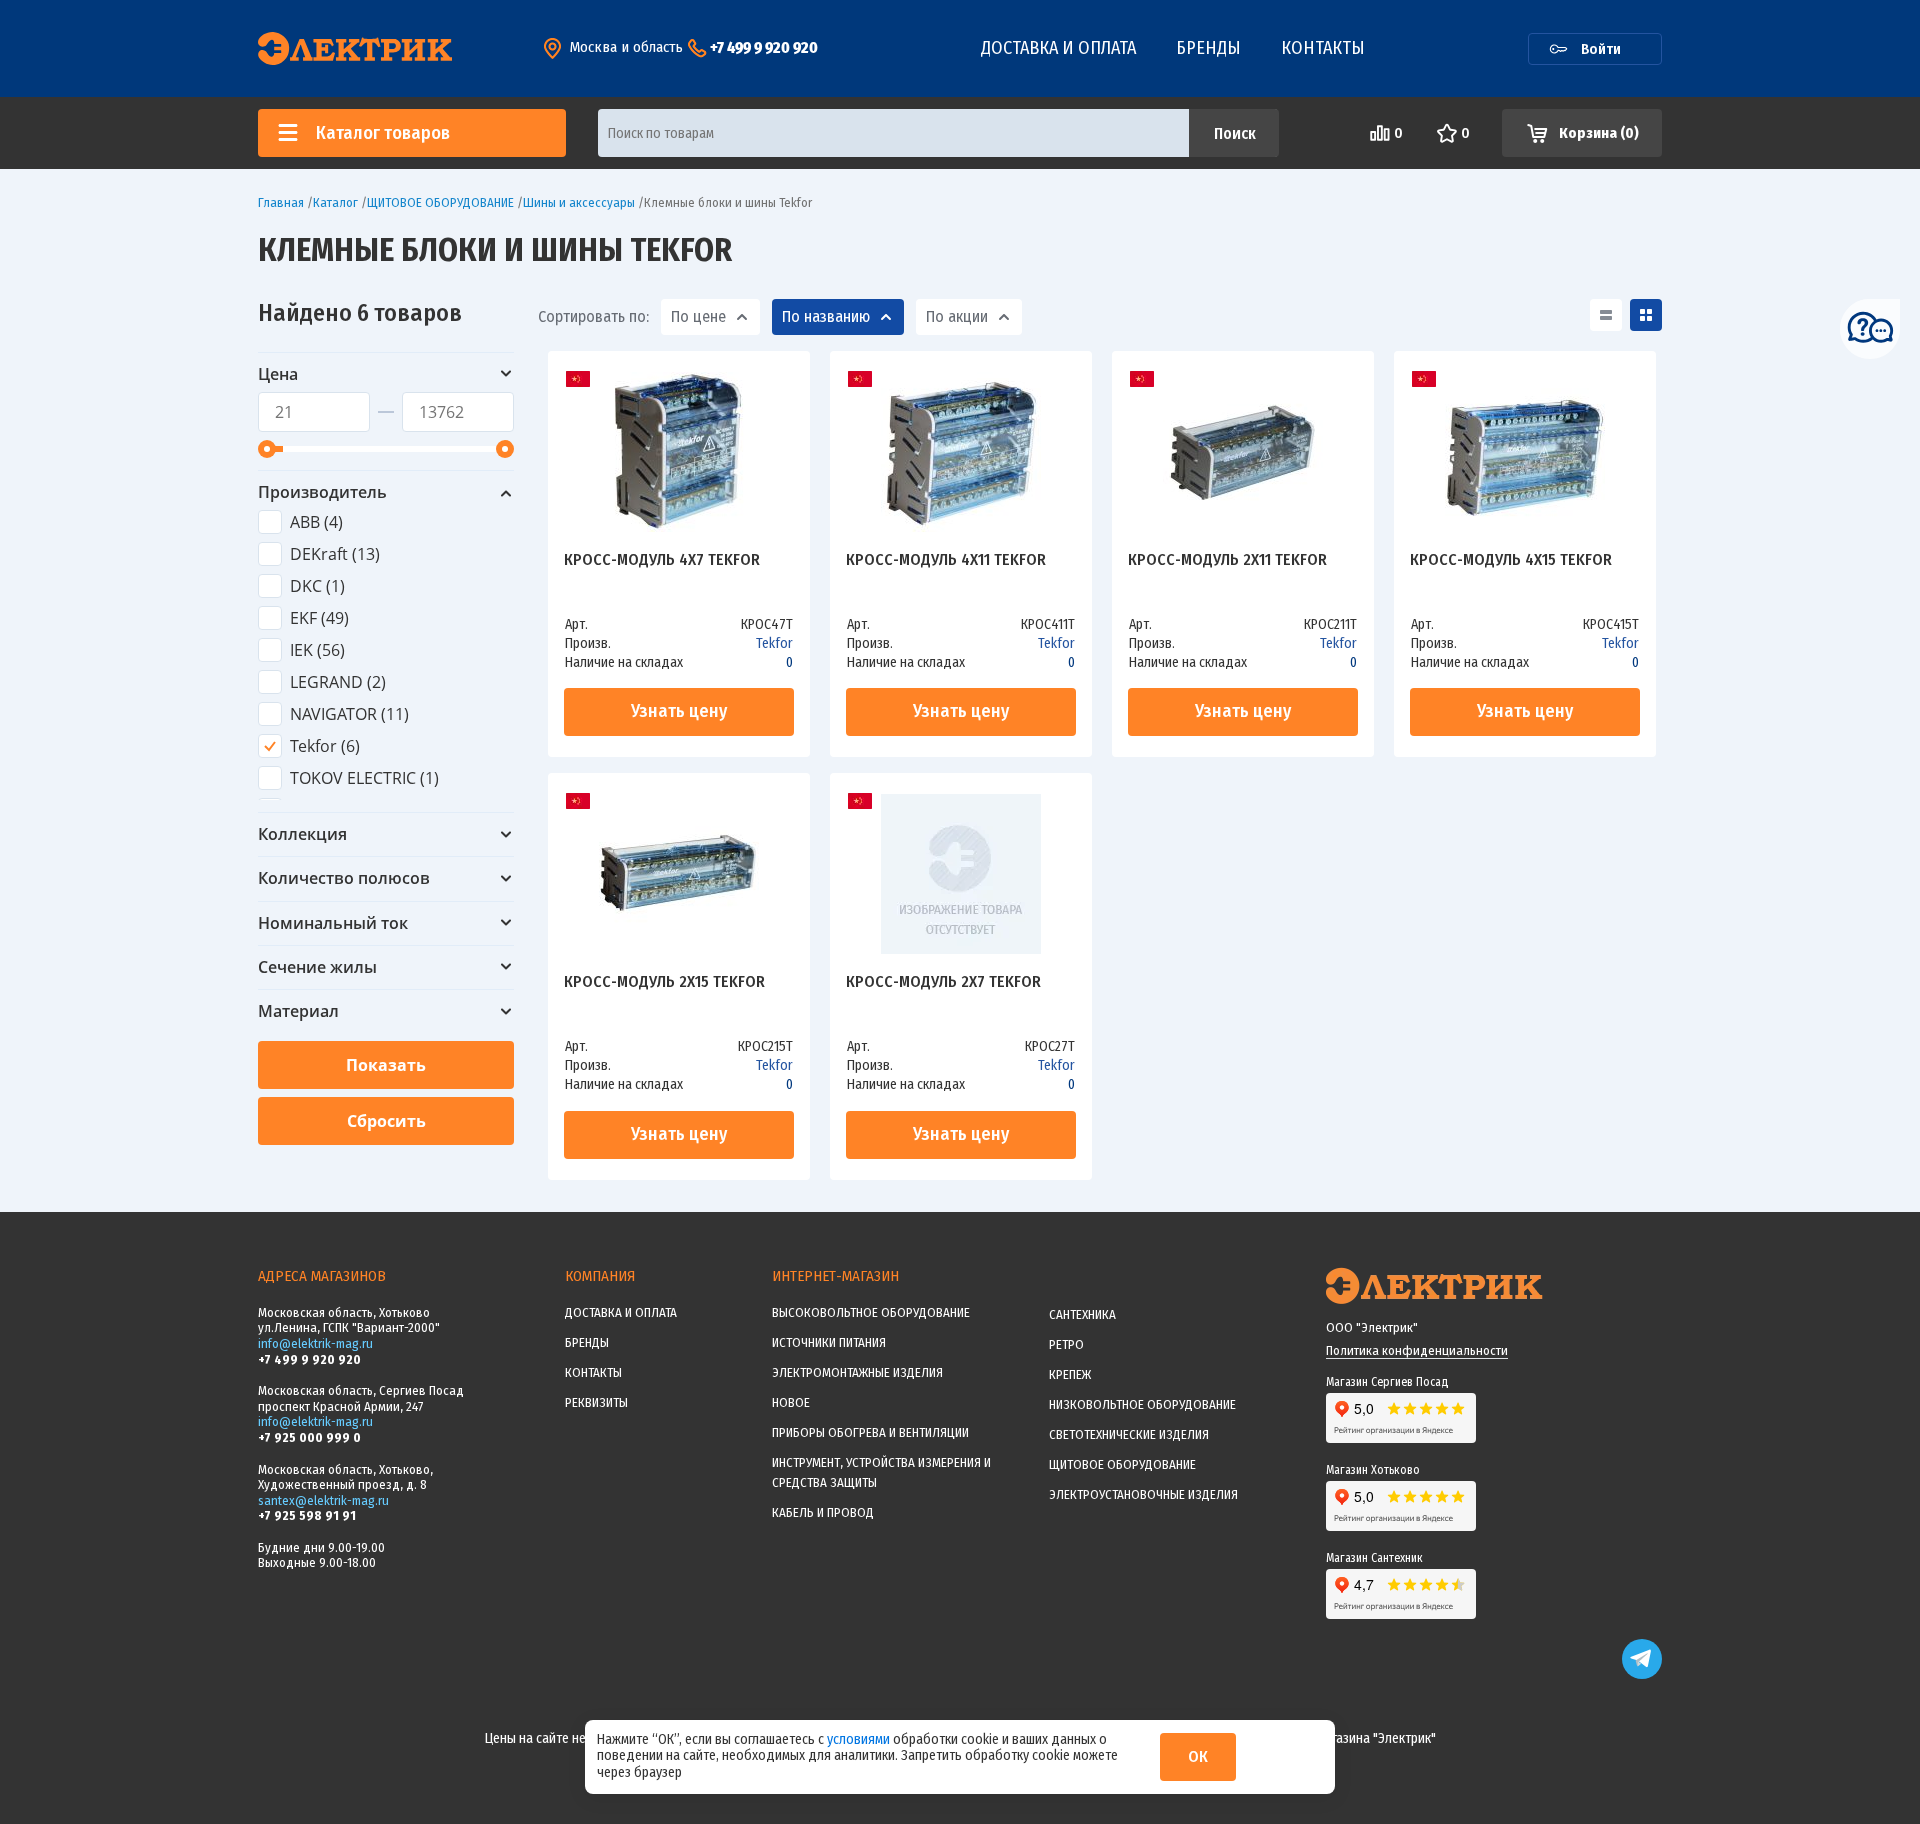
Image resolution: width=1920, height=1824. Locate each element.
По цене (698, 316)
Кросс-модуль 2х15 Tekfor (664, 982)
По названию (826, 316)
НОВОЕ (791, 1402)
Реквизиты (596, 1402)
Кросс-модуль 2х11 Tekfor (1227, 560)
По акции (957, 316)
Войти (1601, 49)
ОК (1198, 1756)
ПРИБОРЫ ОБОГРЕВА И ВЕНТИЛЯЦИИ (870, 1432)
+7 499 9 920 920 (764, 47)
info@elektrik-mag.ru (315, 1343)
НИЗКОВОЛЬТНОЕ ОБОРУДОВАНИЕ (1142, 1404)
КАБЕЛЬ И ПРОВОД (823, 1512)
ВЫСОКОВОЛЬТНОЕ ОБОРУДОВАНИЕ (871, 1312)
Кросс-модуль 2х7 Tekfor (943, 982)
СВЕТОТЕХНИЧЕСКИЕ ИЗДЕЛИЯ (1129, 1434)
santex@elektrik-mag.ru (323, 1500)
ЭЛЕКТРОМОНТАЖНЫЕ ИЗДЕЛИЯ (857, 1372)
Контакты (1323, 48)
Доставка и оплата (1058, 48)
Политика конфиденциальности (1417, 1350)
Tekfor (774, 643)
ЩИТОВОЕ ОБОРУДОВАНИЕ (1122, 1464)
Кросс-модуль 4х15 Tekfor (1511, 560)
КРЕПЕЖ (1070, 1374)
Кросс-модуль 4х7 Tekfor (662, 560)
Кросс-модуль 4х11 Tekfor (946, 560)
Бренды (1208, 48)
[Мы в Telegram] (1642, 1674)
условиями (860, 1739)
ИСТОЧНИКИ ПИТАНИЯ (829, 1342)
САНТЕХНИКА (1082, 1314)
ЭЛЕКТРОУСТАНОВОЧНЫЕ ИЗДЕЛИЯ (1143, 1494)
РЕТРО (1066, 1344)
